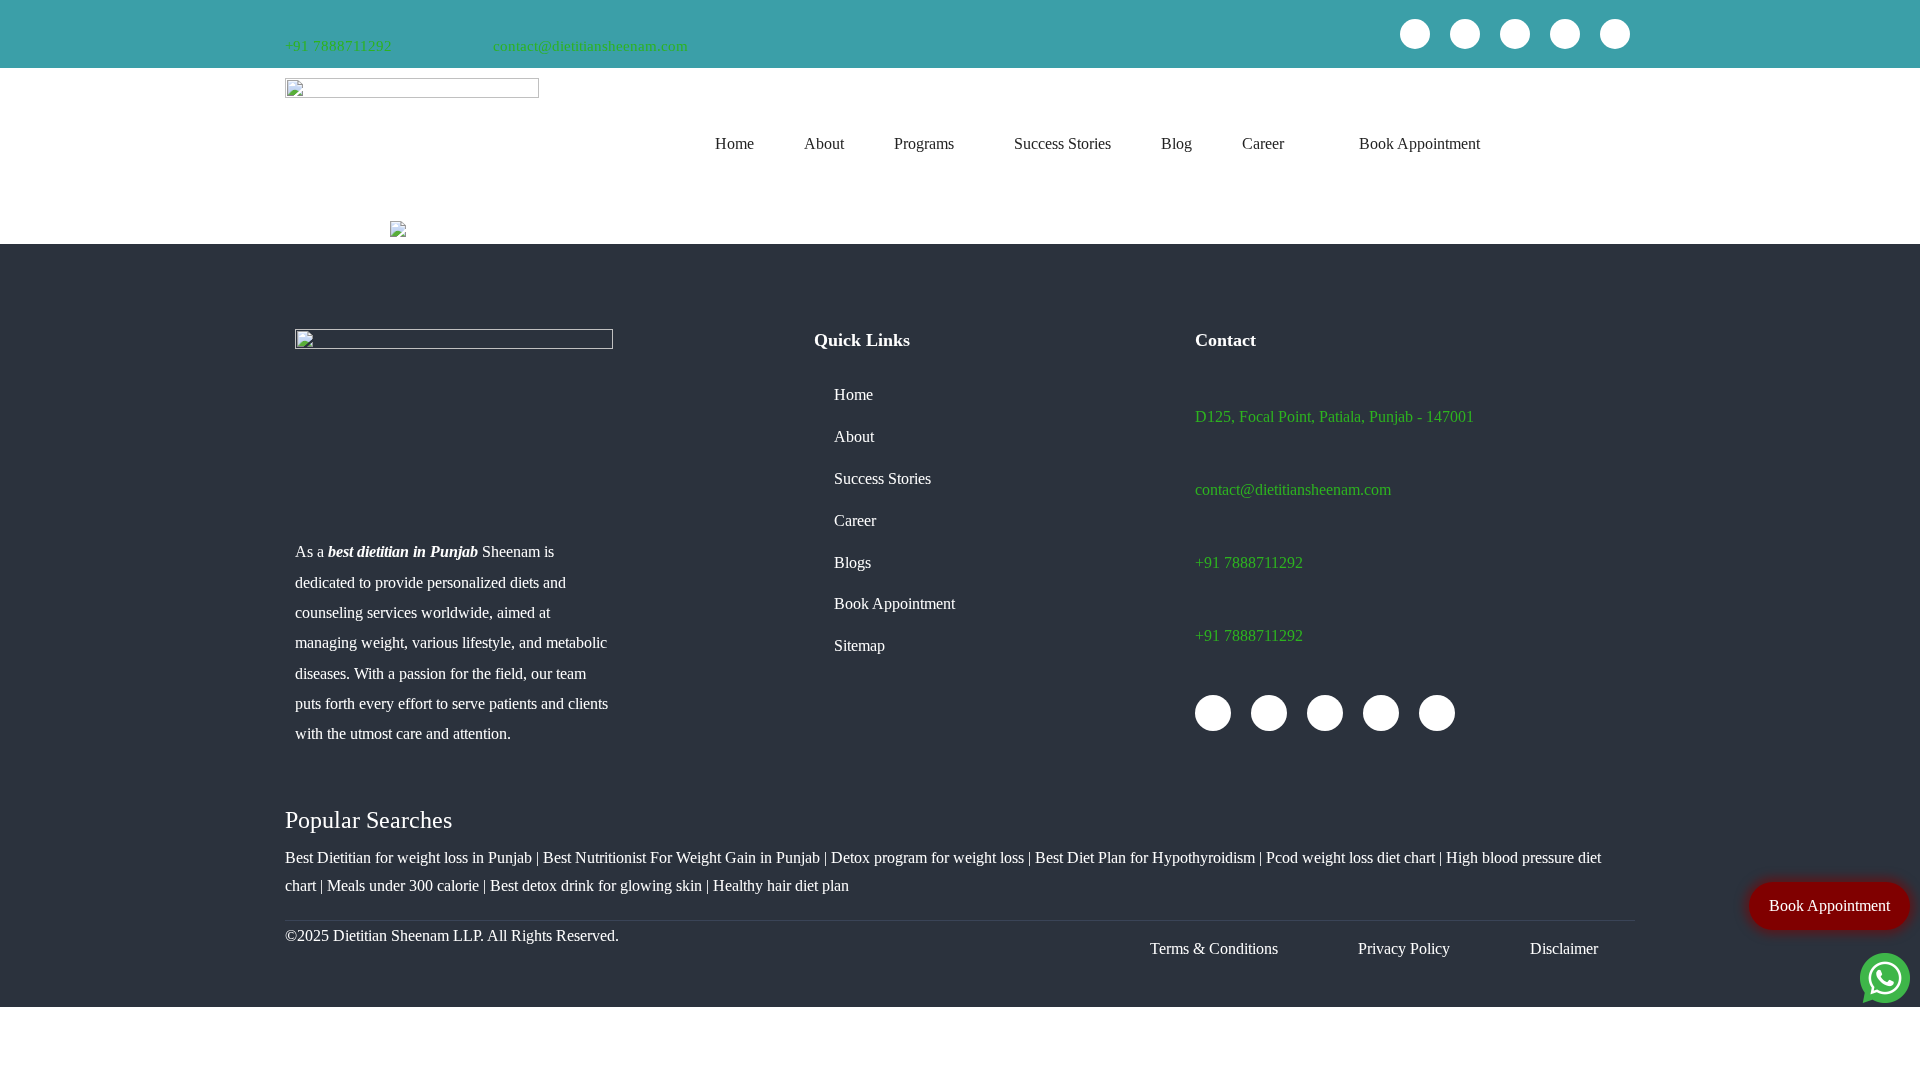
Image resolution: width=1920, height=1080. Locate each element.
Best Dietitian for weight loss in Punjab (408, 857)
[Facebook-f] (1415, 34)
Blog (1176, 143)
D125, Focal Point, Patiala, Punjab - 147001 (1334, 416)
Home (734, 143)
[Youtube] (1465, 34)
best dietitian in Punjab (403, 551)
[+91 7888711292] (291, 20)
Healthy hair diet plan (781, 885)
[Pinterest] (1615, 34)
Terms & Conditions (1214, 948)
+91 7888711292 (338, 46)
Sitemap (859, 645)
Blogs (852, 562)
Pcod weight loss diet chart (1350, 857)
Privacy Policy (1404, 948)
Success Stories (1062, 143)
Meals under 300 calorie (403, 885)
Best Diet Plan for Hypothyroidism (1145, 857)
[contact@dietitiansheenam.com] (501, 19)
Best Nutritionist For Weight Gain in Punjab (681, 857)
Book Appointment (1419, 143)
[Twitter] (1565, 34)
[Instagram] (1515, 34)
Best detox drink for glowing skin (596, 885)
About (824, 143)
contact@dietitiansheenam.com (590, 46)
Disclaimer (1564, 948)
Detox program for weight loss (927, 857)
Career (1263, 143)
